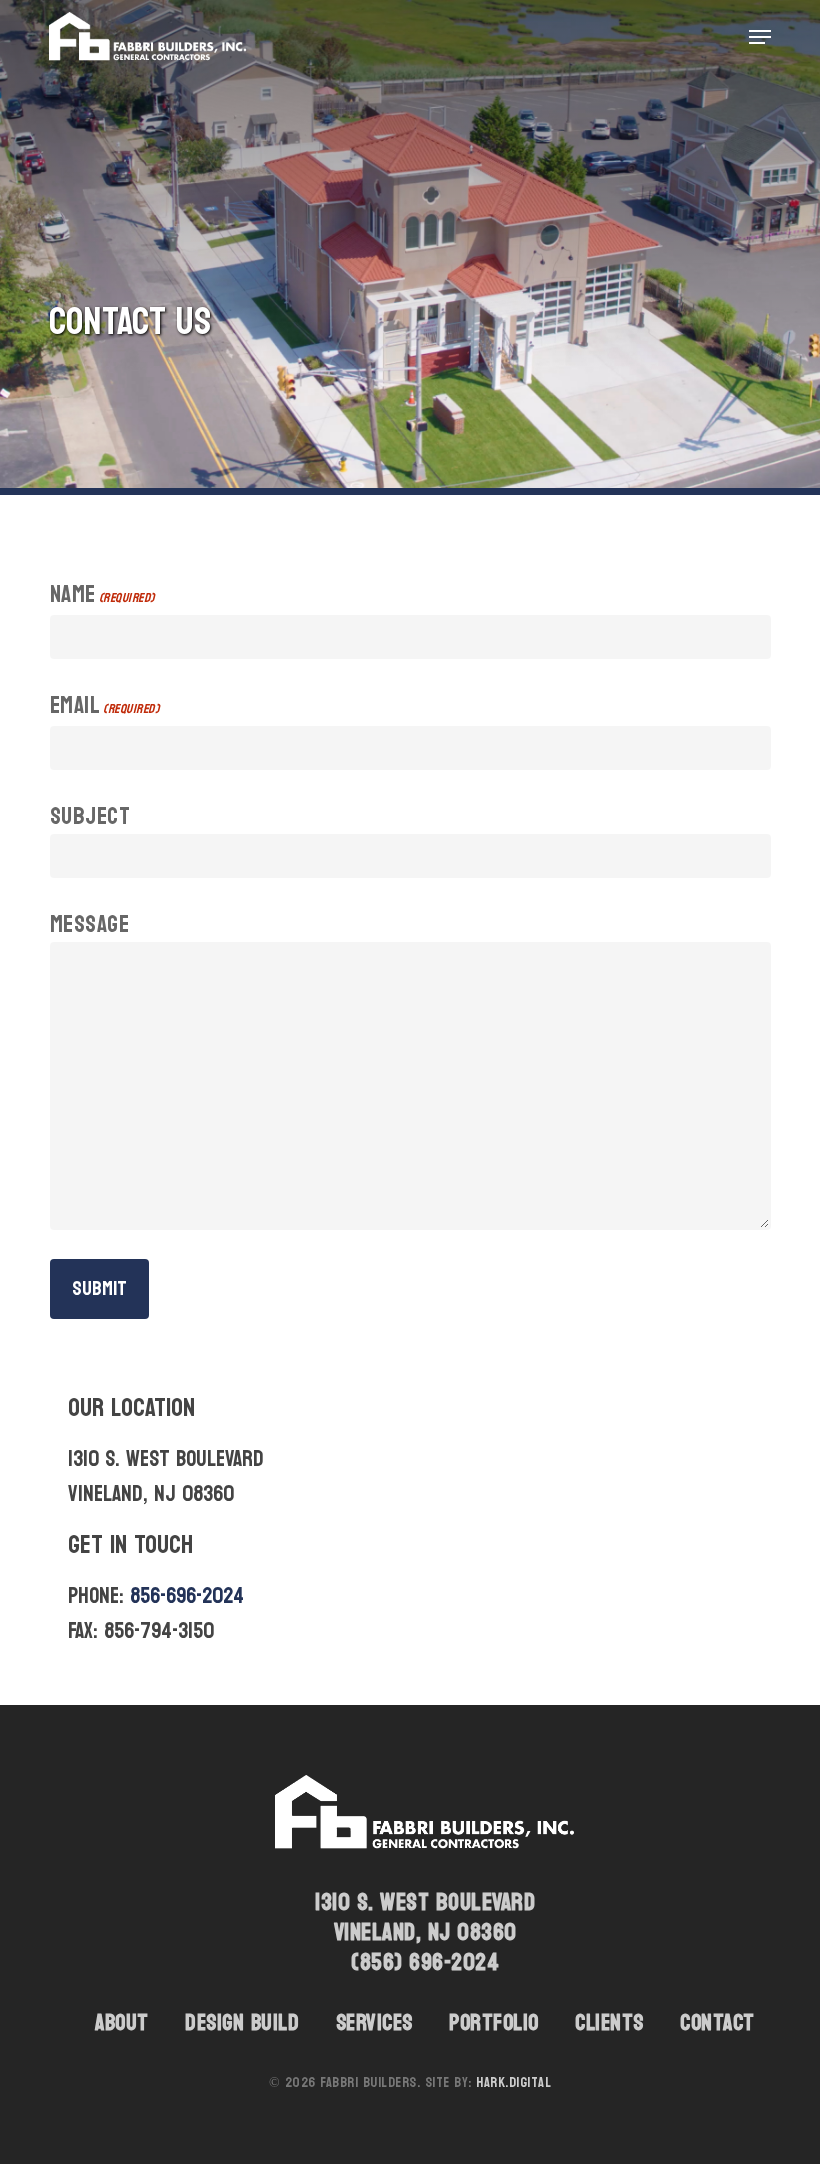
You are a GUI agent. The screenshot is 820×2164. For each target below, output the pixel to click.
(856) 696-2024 (425, 1962)
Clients (609, 2023)
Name (102, 596)
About (122, 2023)
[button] (760, 37)
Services (374, 2023)
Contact (717, 2023)
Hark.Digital (513, 2082)
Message (90, 925)
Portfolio (494, 2023)
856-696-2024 (187, 1596)
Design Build (242, 2023)
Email (105, 707)
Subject (90, 817)
